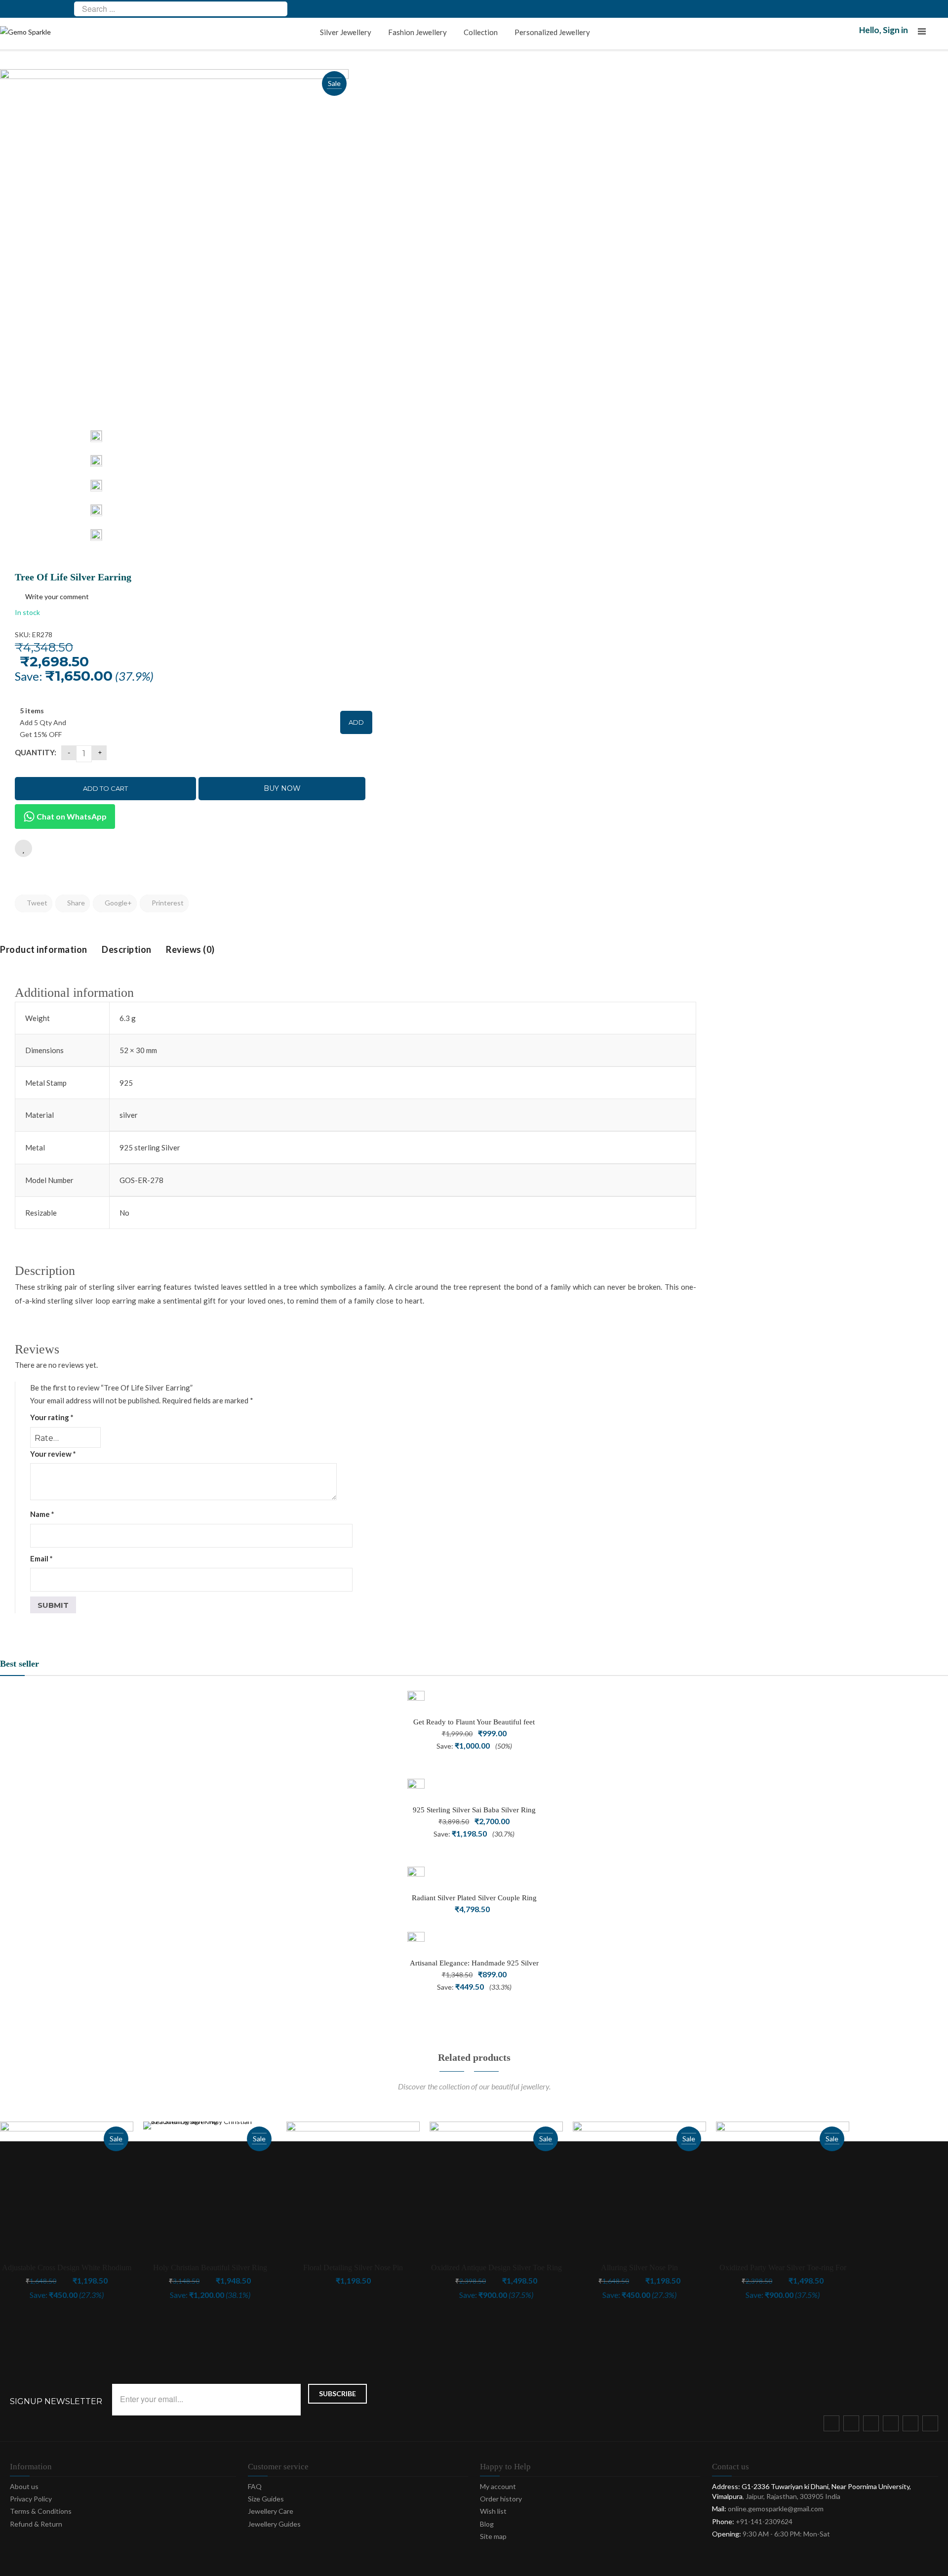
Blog (487, 2524)
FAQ (255, 2486)
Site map (493, 2536)
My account (498, 2486)
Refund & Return (36, 2524)
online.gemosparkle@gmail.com (776, 2509)
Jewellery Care (271, 2511)
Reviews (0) (190, 949)
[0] (942, 34)
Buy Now (282, 788)
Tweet (36, 903)
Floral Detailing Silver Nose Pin (353, 2268)
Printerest (167, 903)
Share (75, 903)
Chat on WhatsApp (71, 816)
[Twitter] (853, 2425)
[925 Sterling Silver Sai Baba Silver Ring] (416, 1787)
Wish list (493, 2511)
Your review (53, 1454)
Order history (501, 2499)
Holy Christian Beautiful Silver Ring (210, 2268)
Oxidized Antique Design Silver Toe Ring (496, 2268)
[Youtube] (912, 2425)
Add (356, 722)
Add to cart (105, 788)
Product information (44, 949)
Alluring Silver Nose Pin (639, 2268)
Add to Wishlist (23, 848)
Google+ (118, 903)
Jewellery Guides (274, 2524)
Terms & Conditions (41, 2511)
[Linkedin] (932, 2425)
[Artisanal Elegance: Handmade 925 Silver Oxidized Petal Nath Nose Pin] (416, 1941)
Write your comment (57, 596)
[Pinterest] (873, 2425)
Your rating (52, 1417)
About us (24, 2486)
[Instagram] (893, 2425)
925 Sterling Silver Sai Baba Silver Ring (474, 1810)
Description (127, 949)
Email (41, 1558)
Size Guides (266, 2499)
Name (42, 1514)
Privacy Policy (31, 2499)
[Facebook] (833, 2425)
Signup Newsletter (56, 2402)
